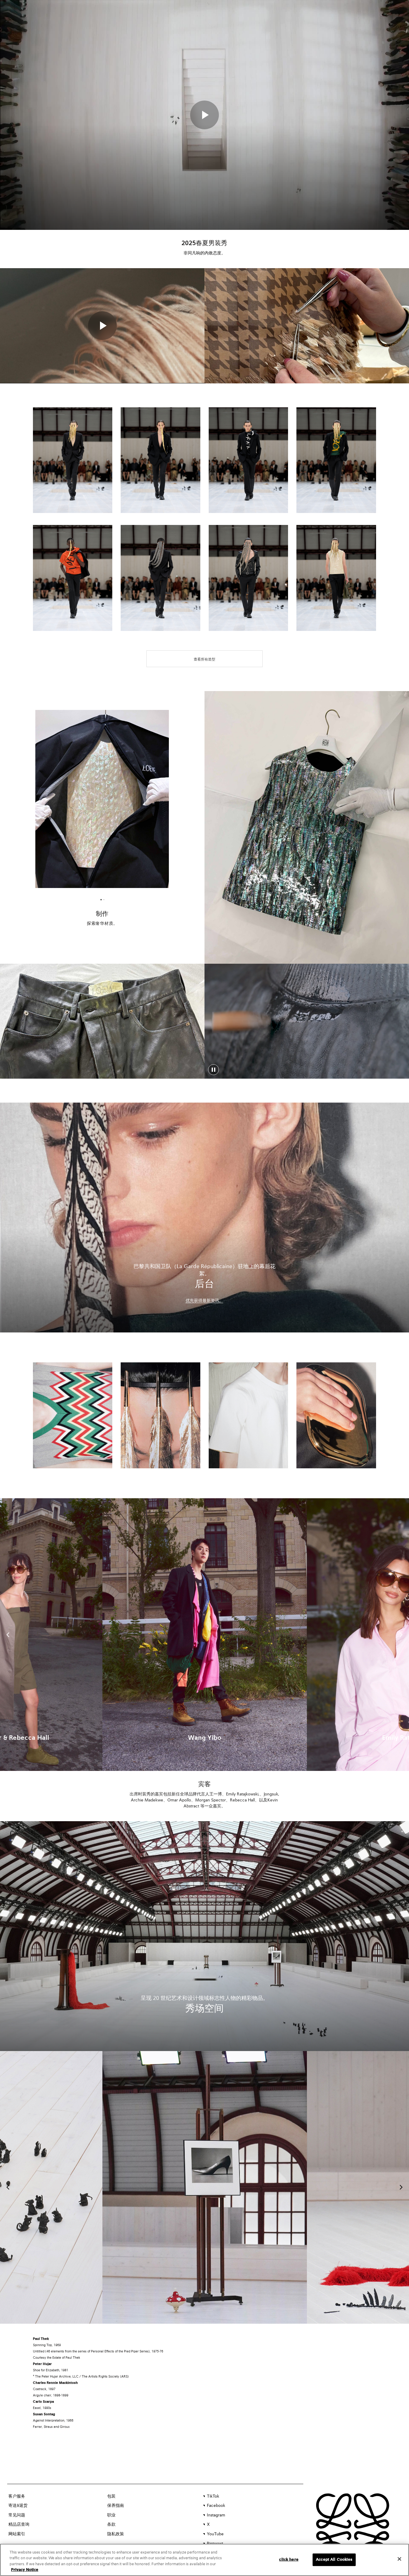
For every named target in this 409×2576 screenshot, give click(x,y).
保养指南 (116, 2506)
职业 (111, 2515)
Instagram (216, 2515)
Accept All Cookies (334, 2560)
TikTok (213, 2496)
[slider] (307, 1060)
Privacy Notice (25, 2570)
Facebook (216, 2506)
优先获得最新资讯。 (205, 1301)
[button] (205, 115)
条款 (111, 2525)
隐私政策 (116, 2534)
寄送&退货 (18, 2506)
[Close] (399, 2559)
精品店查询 (19, 2525)
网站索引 (17, 2534)
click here (289, 2560)
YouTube (215, 2534)
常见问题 (17, 2515)
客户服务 (17, 2496)
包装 (111, 2496)
